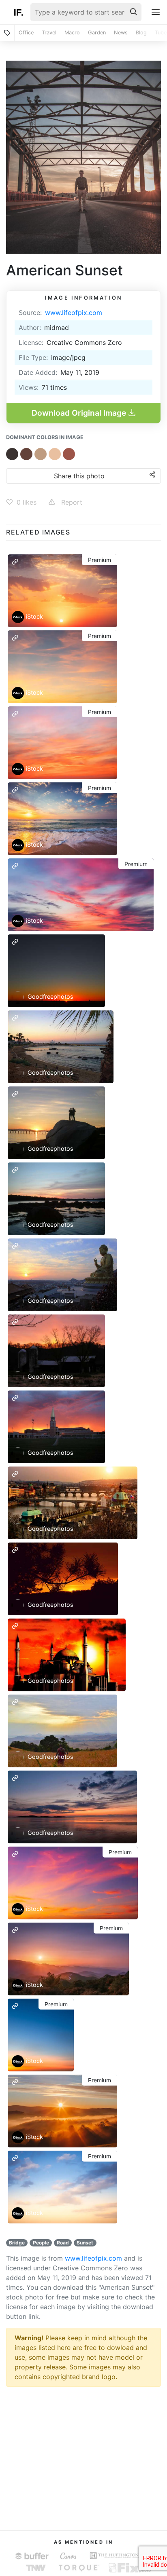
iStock (34, 616)
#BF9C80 (41, 454)
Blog (141, 33)
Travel (49, 33)
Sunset (85, 2243)
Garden (97, 33)
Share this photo (79, 476)
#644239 (26, 454)
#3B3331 (12, 454)
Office (26, 33)
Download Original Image (80, 413)
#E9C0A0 (55, 454)
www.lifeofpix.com (74, 313)
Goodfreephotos (50, 996)
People (41, 2243)
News (121, 33)
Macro (72, 33)
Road (63, 2243)
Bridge (17, 2243)
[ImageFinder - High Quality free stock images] (18, 12)
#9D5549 (69, 454)
